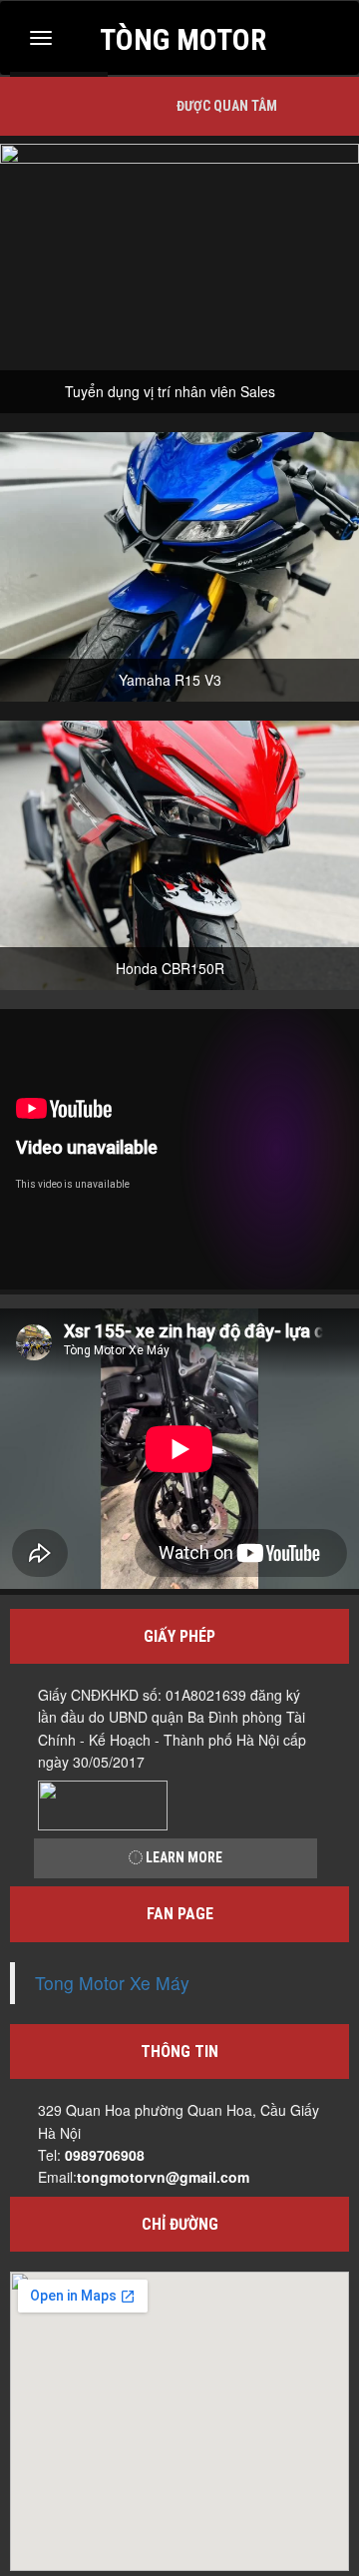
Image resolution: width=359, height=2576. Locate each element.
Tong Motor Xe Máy (112, 1983)
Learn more (182, 1857)
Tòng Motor (183, 37)
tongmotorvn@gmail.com (163, 2177)
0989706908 (105, 2155)
